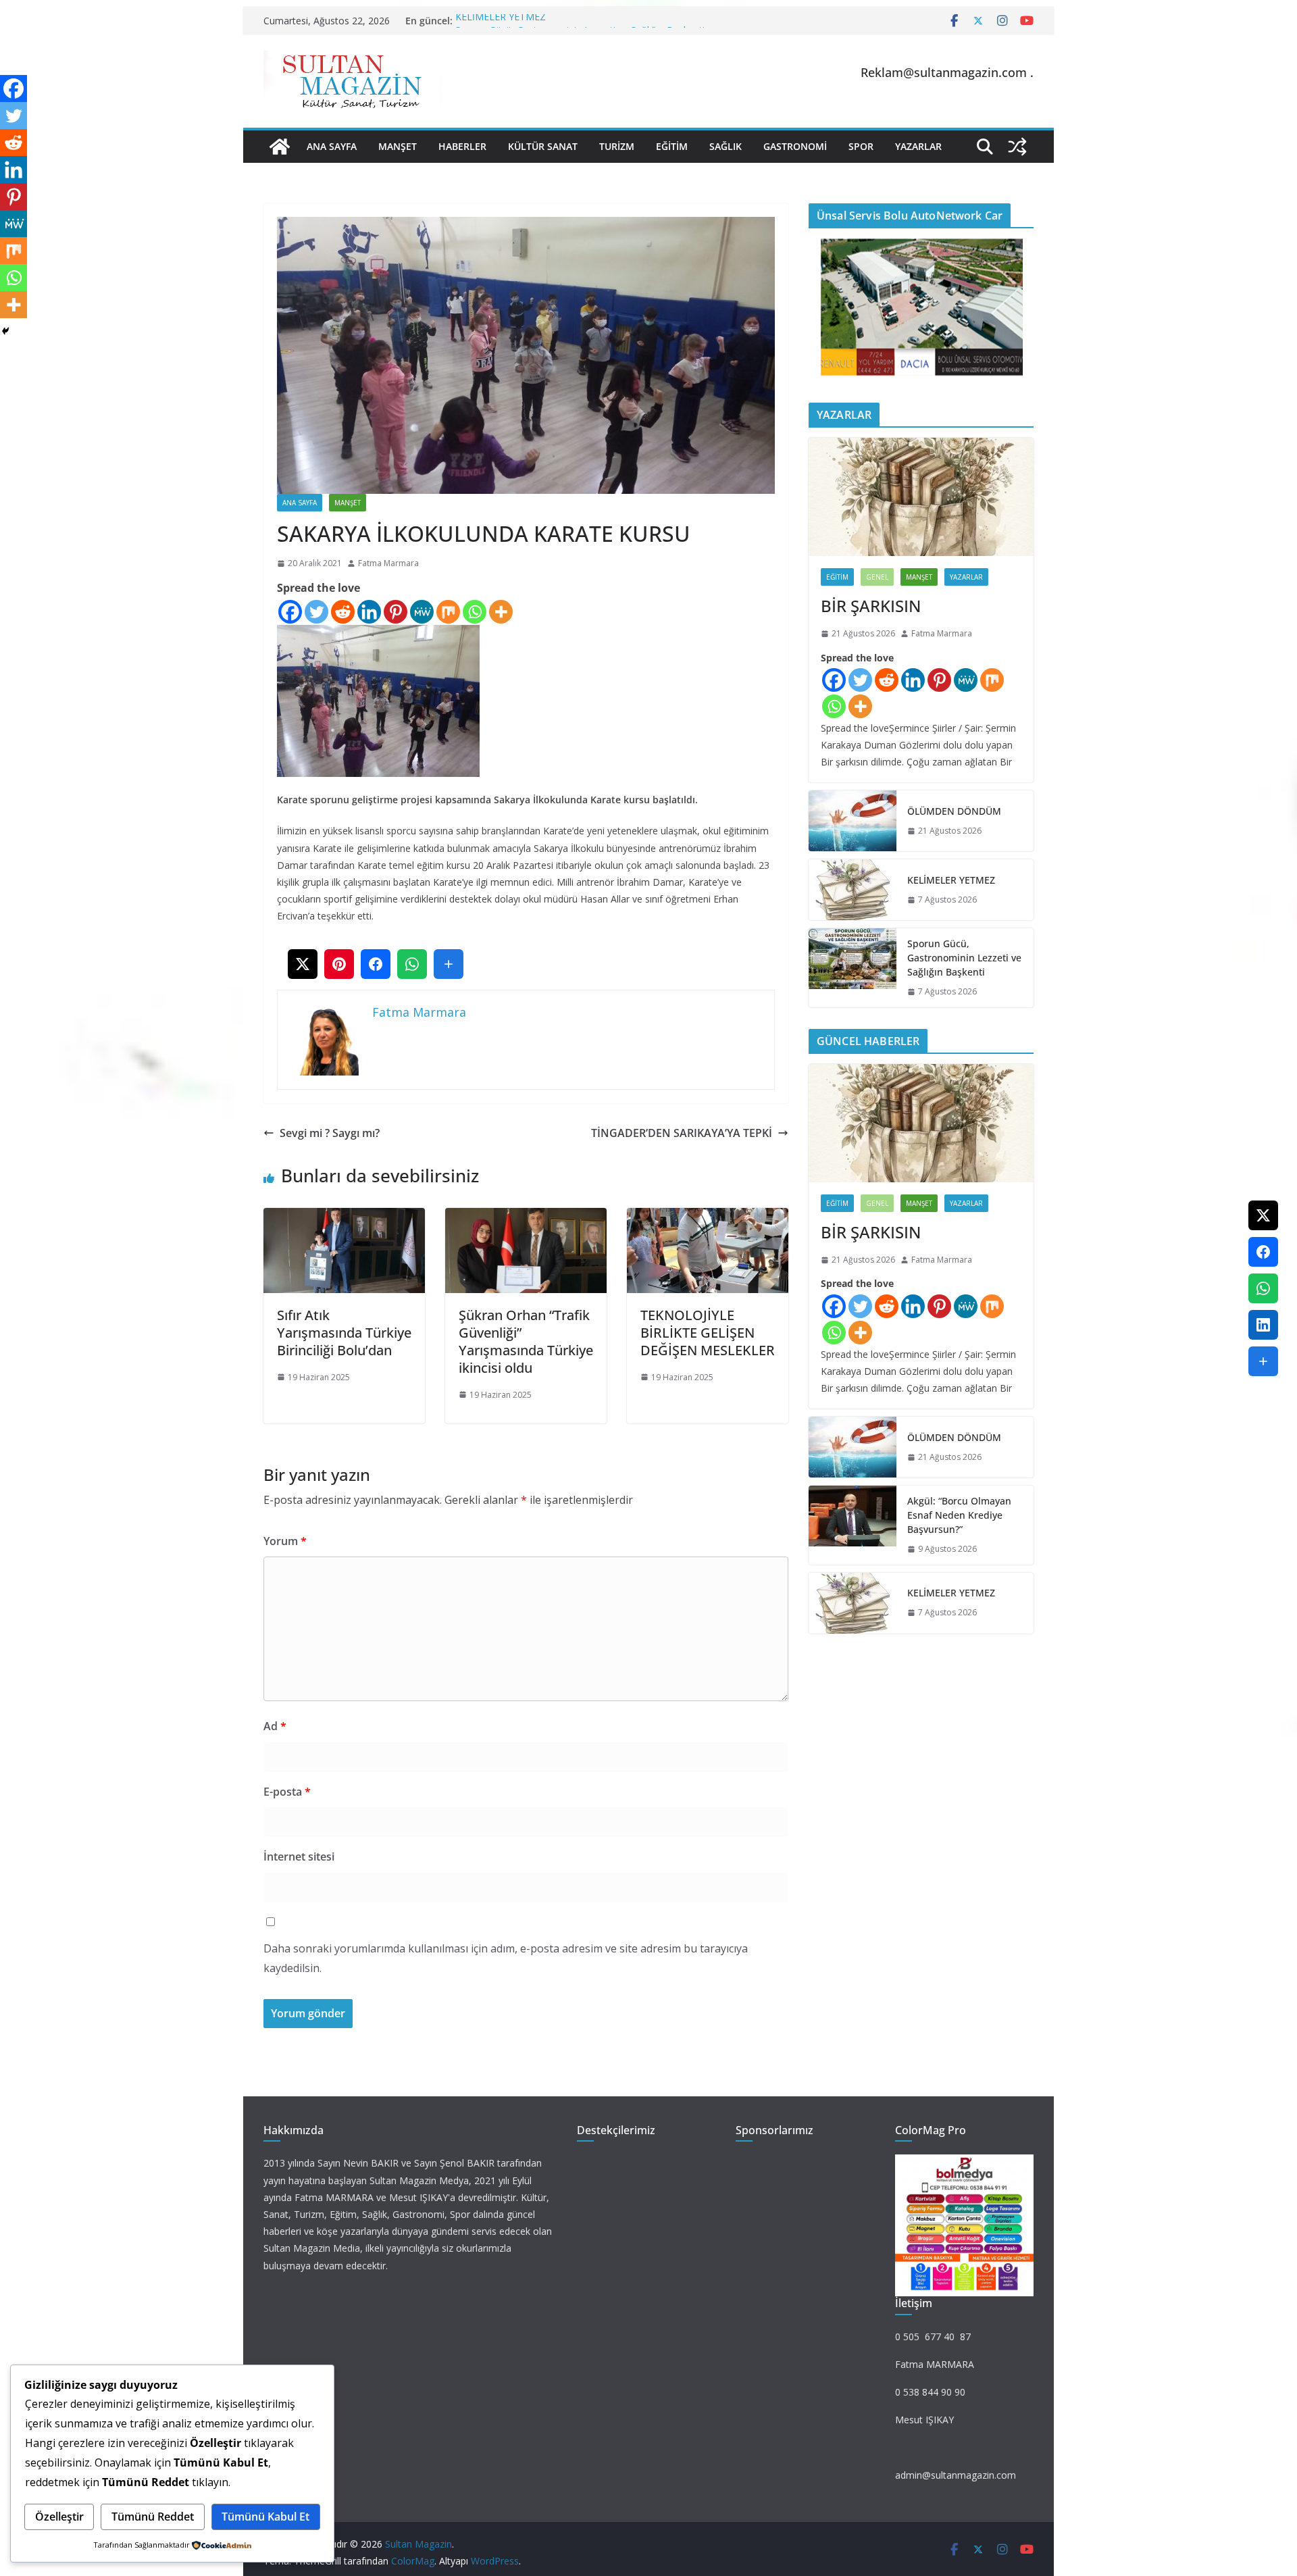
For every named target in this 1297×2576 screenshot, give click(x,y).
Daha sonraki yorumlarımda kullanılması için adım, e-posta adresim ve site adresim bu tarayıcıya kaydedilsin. (506, 1958)
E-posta (287, 1792)
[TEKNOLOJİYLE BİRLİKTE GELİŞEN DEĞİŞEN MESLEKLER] (708, 1217)
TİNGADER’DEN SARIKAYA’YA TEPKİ (682, 1133)
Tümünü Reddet (153, 2517)
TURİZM (617, 146)
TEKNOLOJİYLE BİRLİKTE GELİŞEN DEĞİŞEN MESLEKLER (708, 1333)
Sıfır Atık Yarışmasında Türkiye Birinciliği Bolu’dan (344, 1333)
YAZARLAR (918, 146)
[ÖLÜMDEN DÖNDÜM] (853, 821)
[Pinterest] (396, 612)
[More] (501, 612)
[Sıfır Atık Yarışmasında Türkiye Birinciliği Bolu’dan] (344, 1217)
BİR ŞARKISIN (871, 606)
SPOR (861, 146)
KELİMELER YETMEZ (501, 21)
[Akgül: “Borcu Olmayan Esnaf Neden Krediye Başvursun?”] (853, 1525)
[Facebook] (290, 612)
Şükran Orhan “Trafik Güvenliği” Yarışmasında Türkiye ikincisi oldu (526, 1341)
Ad (275, 1726)
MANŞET (398, 146)
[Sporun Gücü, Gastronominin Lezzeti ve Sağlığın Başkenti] (853, 968)
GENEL (877, 577)
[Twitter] (316, 612)
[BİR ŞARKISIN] (921, 497)
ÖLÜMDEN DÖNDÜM (954, 811)
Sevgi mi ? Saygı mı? (330, 1133)
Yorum (285, 1541)
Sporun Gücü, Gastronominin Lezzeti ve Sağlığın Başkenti (964, 958)
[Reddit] (343, 612)
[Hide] (5, 331)
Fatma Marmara (388, 563)
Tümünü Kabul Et (265, 2517)
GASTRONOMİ (795, 146)
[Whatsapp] (475, 612)
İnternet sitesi (299, 1857)
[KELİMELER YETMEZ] (853, 890)
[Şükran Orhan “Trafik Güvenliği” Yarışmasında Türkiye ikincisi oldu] (526, 1217)
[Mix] (448, 612)
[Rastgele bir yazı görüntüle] (1017, 147)
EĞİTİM (672, 146)
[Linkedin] (369, 612)
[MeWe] (422, 612)
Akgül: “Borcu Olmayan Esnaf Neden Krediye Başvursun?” (959, 1515)
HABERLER (462, 146)
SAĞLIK (726, 146)
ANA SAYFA (332, 146)
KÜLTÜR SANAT (543, 146)
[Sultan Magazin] (280, 147)
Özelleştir (59, 2517)
